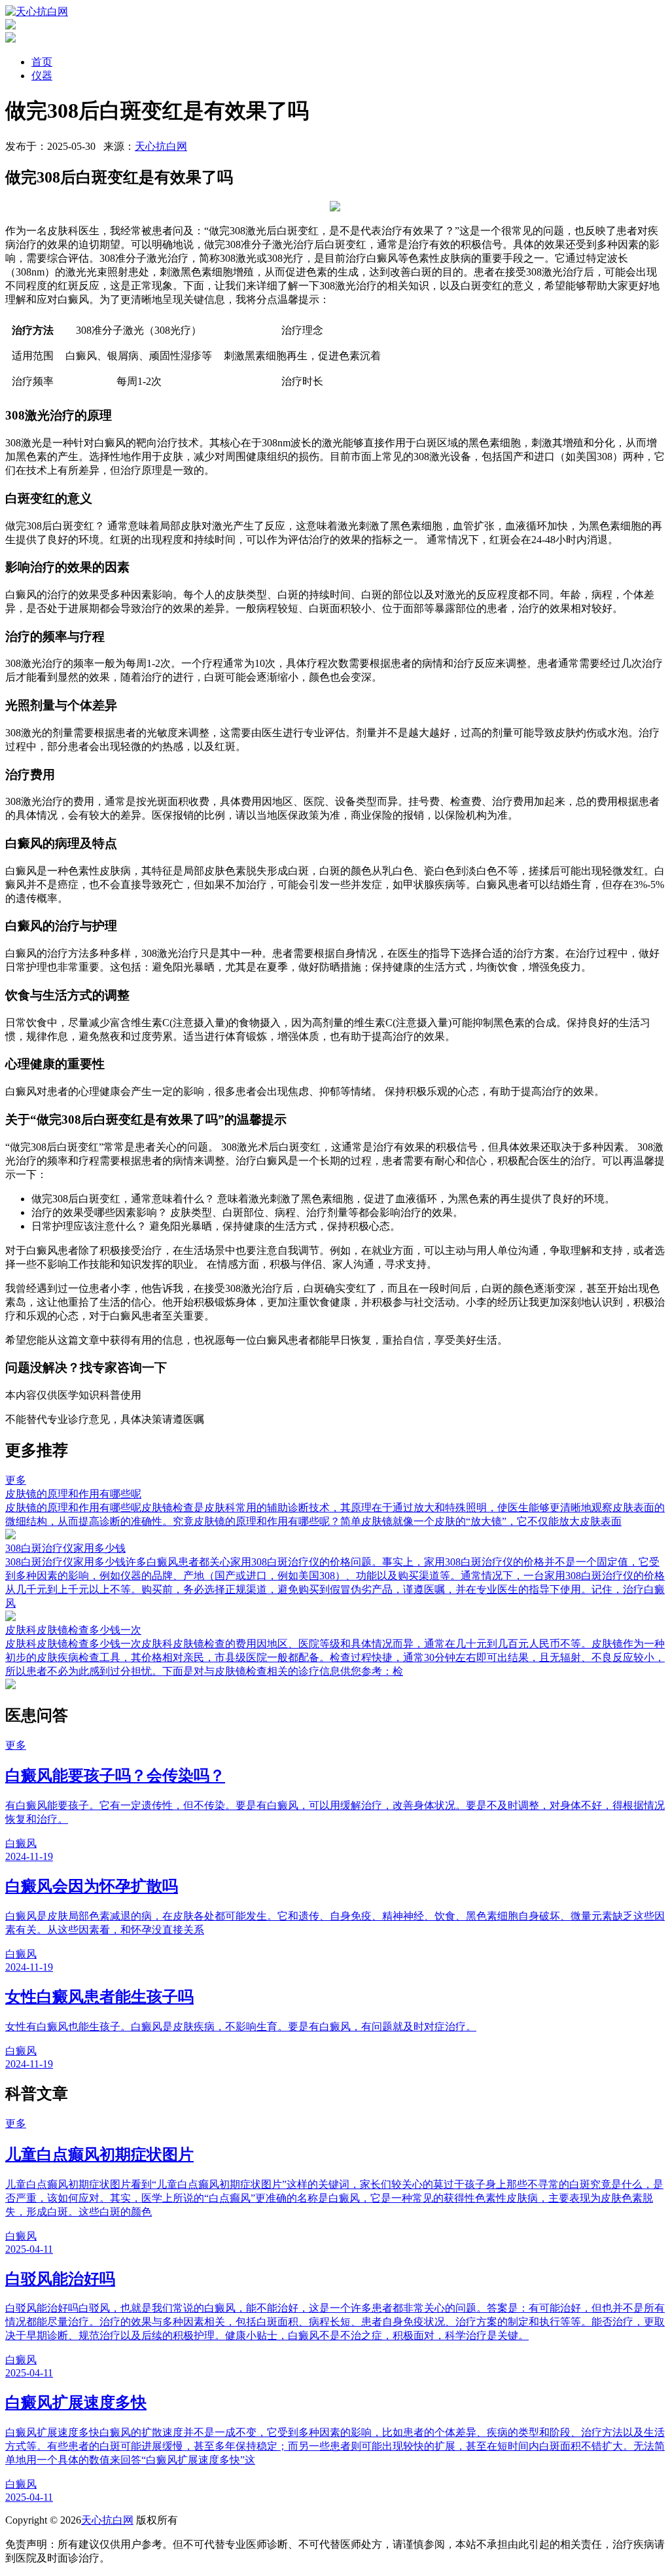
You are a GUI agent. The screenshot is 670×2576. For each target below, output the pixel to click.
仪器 (42, 76)
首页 (42, 62)
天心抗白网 (161, 146)
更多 (16, 1480)
